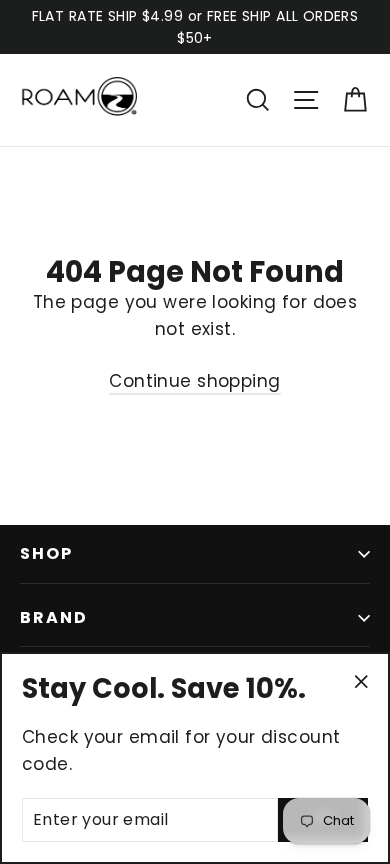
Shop (46, 553)
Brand (54, 617)
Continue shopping (194, 381)
